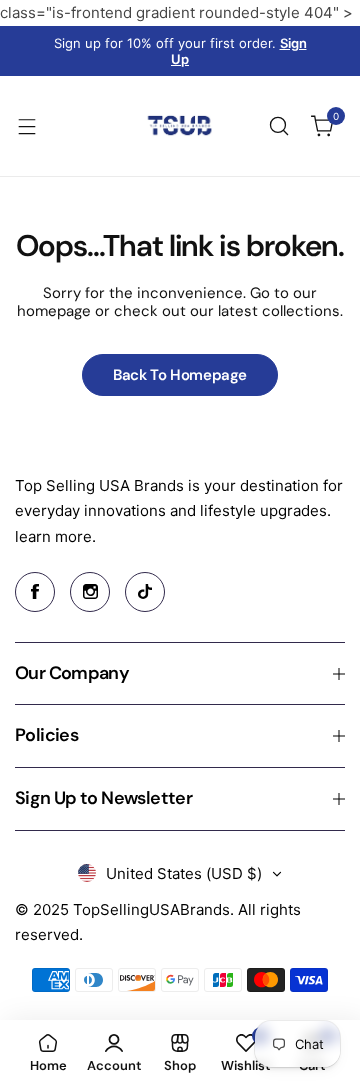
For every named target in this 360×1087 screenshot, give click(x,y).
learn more (53, 536)
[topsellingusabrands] (180, 126)
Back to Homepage (180, 375)
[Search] (279, 126)
